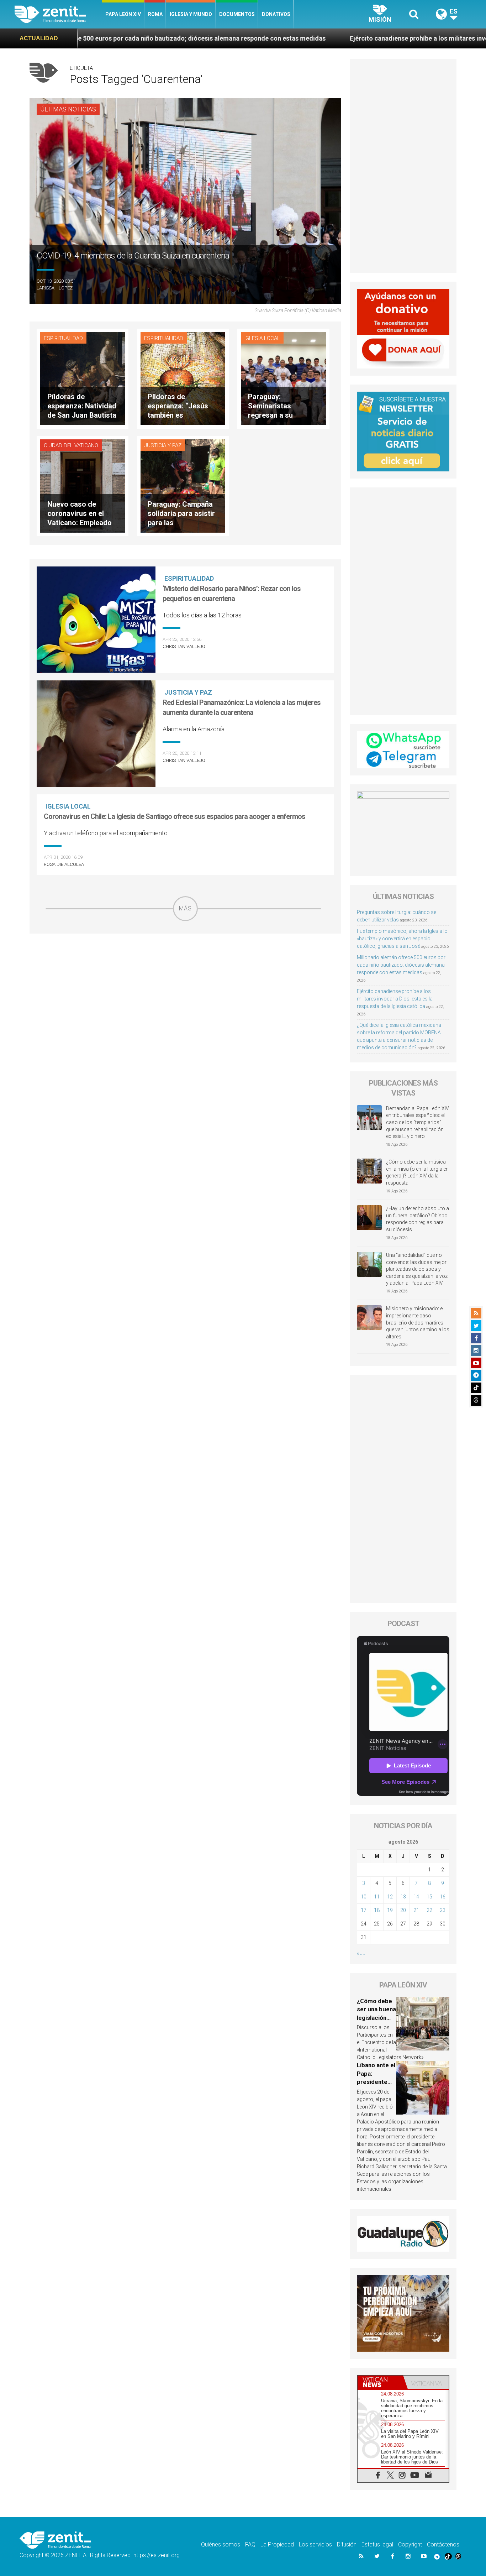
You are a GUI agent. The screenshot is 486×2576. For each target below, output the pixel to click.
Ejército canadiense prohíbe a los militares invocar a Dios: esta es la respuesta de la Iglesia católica (395, 999)
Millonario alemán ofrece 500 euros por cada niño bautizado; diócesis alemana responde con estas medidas (401, 965)
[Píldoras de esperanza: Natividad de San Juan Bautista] (83, 378)
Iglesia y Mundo (191, 14)
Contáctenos (443, 2544)
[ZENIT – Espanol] (58, 14)
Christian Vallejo (184, 646)
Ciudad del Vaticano (71, 445)
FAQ (250, 2544)
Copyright (410, 2544)
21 (416, 1910)
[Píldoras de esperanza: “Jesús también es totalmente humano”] (183, 378)
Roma (155, 14)
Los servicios (315, 2544)
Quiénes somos (221, 2544)
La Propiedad (277, 2544)
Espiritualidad (63, 338)
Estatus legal (377, 2544)
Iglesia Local (262, 338)
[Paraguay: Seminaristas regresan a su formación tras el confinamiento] (283, 378)
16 (443, 1897)
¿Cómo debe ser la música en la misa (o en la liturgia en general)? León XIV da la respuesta (417, 1172)
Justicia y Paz (163, 445)
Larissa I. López (55, 288)
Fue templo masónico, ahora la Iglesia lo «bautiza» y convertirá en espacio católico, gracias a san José (402, 939)
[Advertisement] (185, 972)
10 (364, 1897)
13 (403, 1897)
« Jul (362, 1953)
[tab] (380, 2382)
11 (377, 1897)
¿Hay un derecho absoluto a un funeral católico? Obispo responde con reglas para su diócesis (418, 1219)
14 (416, 1897)
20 (403, 1910)
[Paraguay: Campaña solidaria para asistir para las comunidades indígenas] (183, 485)
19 (390, 1910)
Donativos (276, 14)
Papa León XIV (123, 14)
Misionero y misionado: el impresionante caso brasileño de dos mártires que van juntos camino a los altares (418, 1322)
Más (185, 908)
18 (377, 1910)
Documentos (237, 14)
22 (429, 1910)
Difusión (347, 2544)
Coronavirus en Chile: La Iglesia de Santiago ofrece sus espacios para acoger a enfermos (175, 816)
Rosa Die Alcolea (64, 864)
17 (364, 1910)
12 (390, 1897)
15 (429, 1897)
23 (443, 1910)
